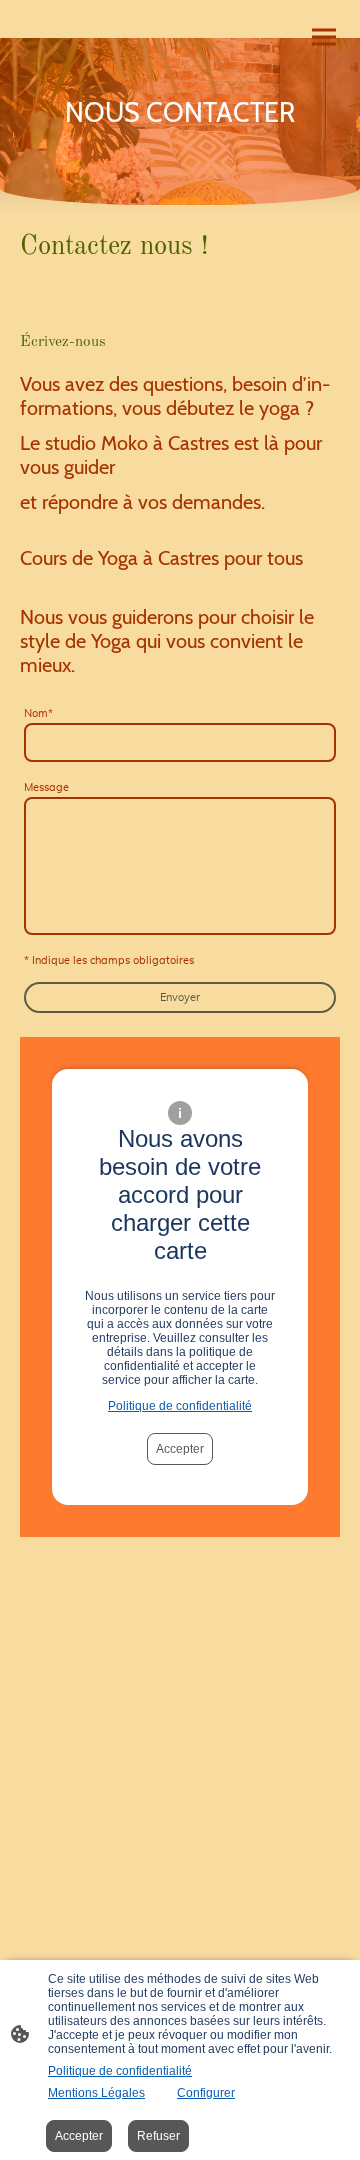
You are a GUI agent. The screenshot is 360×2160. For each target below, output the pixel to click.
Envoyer (180, 997)
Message (46, 787)
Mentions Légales (96, 2093)
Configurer (206, 2093)
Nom (38, 713)
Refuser (158, 2136)
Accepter (180, 1449)
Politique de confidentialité (180, 1406)
